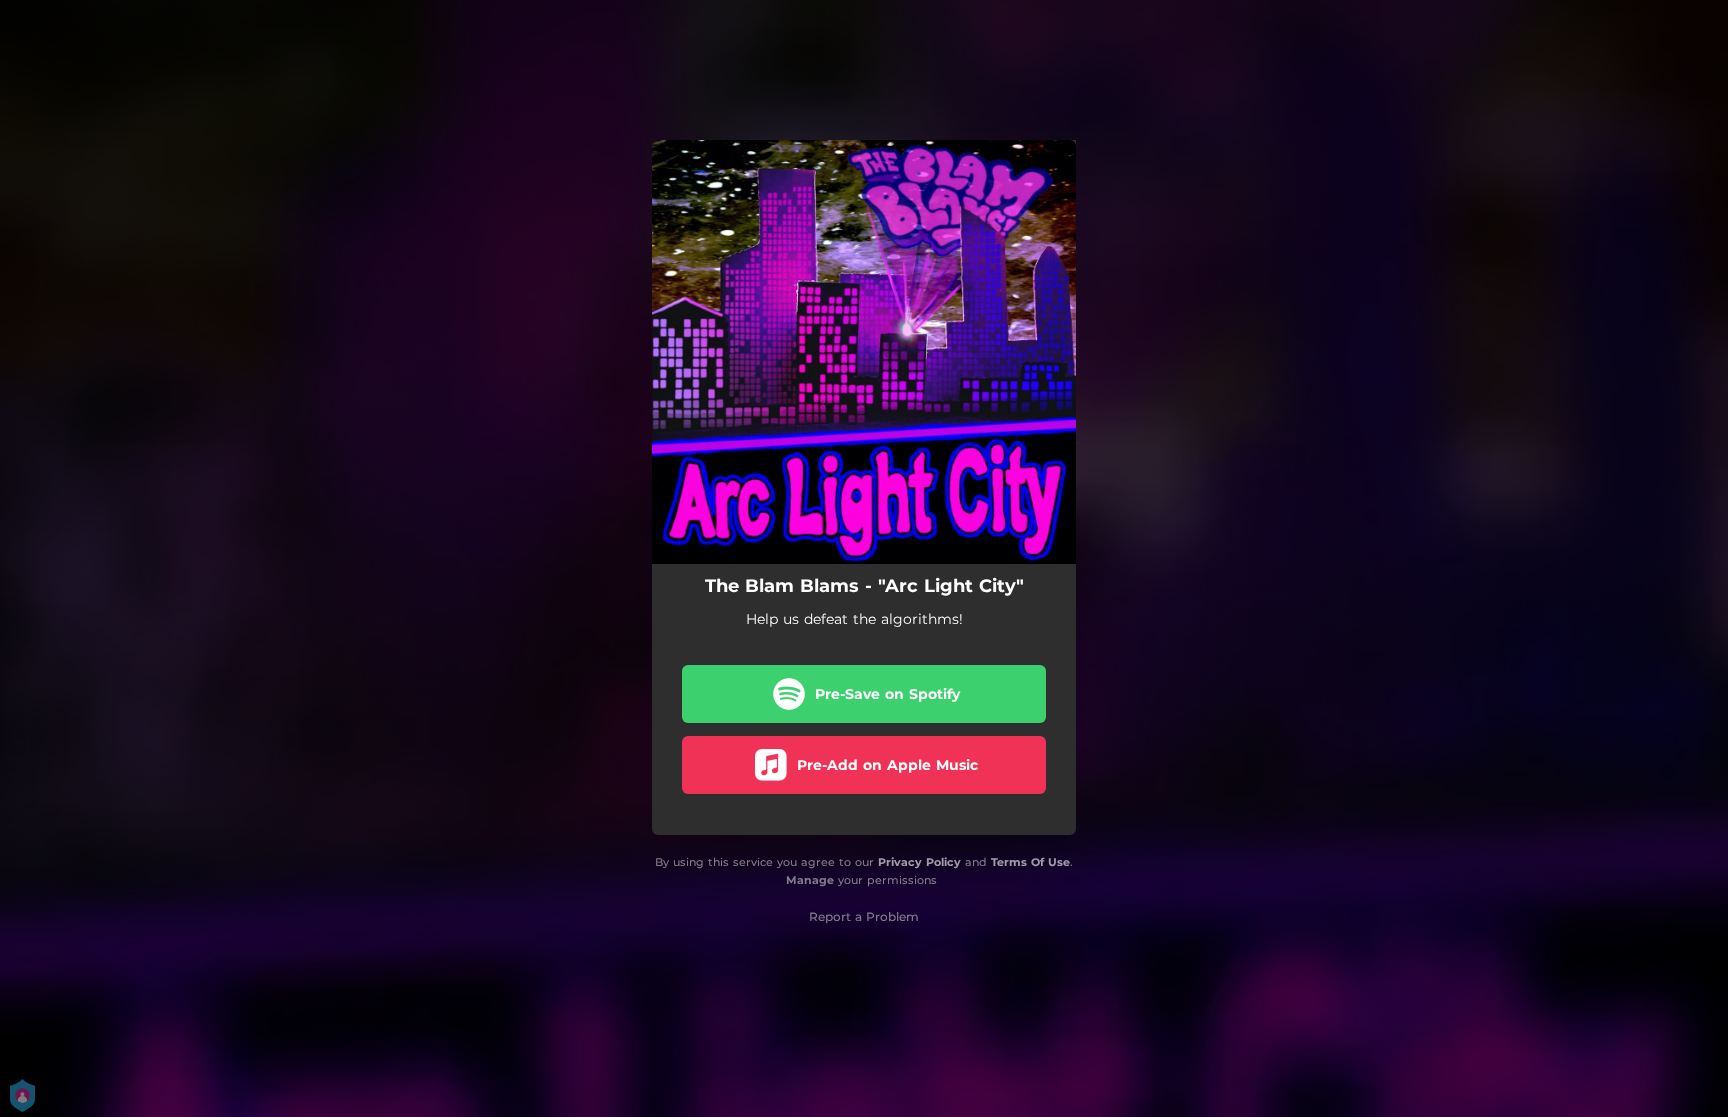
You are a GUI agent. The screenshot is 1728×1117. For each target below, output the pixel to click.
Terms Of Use (1030, 862)
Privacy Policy (919, 862)
